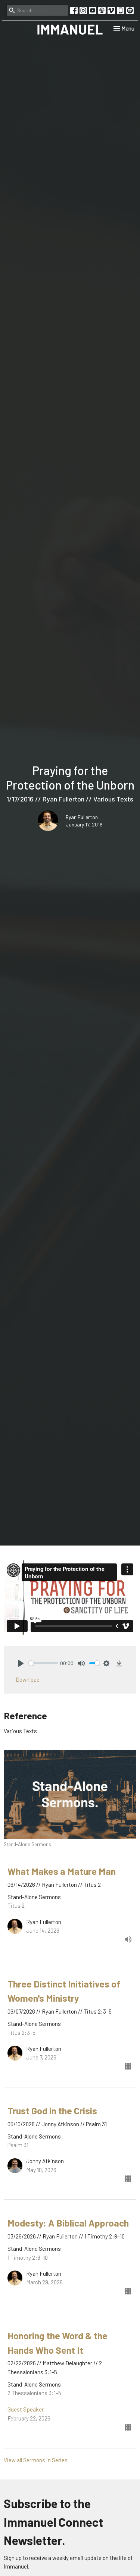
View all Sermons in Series (36, 2460)
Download (28, 1679)
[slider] (43, 1663)
